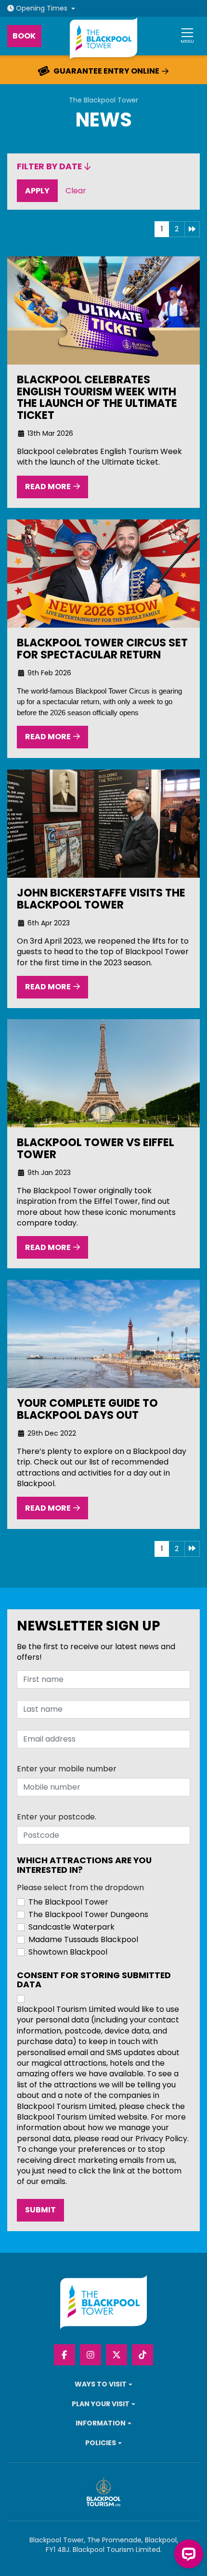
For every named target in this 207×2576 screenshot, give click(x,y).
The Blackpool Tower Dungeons (88, 1915)
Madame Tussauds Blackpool (83, 1940)
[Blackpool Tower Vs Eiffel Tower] (103, 1073)
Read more (48, 487)
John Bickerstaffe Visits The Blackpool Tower (101, 899)
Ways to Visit (101, 2384)
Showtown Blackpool (68, 1952)
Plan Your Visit (101, 2404)
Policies (101, 2443)
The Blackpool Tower (103, 100)
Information (101, 2423)
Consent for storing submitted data (94, 1980)
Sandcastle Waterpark (71, 1927)
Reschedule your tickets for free (106, 71)
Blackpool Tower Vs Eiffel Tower (96, 1149)
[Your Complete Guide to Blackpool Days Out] (103, 1334)
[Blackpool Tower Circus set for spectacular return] (103, 574)
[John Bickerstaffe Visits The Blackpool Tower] (103, 824)
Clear (79, 190)
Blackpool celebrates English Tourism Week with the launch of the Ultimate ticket (97, 398)
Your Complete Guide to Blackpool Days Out (87, 1409)
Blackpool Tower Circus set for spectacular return (102, 649)
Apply (41, 190)
